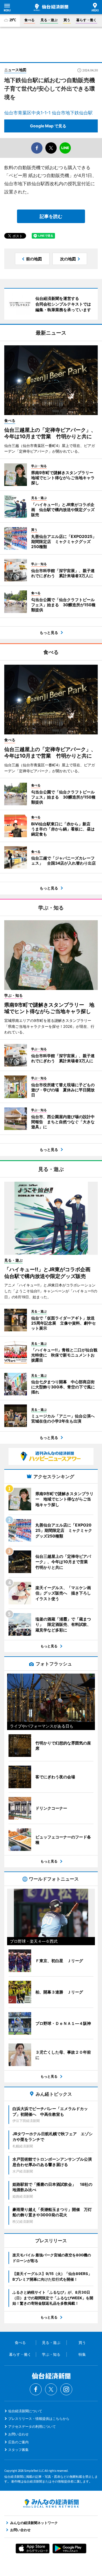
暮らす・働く (86, 20)
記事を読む (51, 216)
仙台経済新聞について (25, 2411)
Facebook (36, 2389)
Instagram (66, 2389)
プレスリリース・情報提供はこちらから (39, 2419)
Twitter (51, 2389)
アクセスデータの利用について (32, 2426)
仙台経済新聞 (51, 7)
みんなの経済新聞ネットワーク (51, 2503)
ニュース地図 (15, 70)
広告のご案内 (18, 2442)
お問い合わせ (18, 2434)
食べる (29, 20)
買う (67, 20)
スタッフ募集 (18, 2450)
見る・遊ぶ (49, 20)
